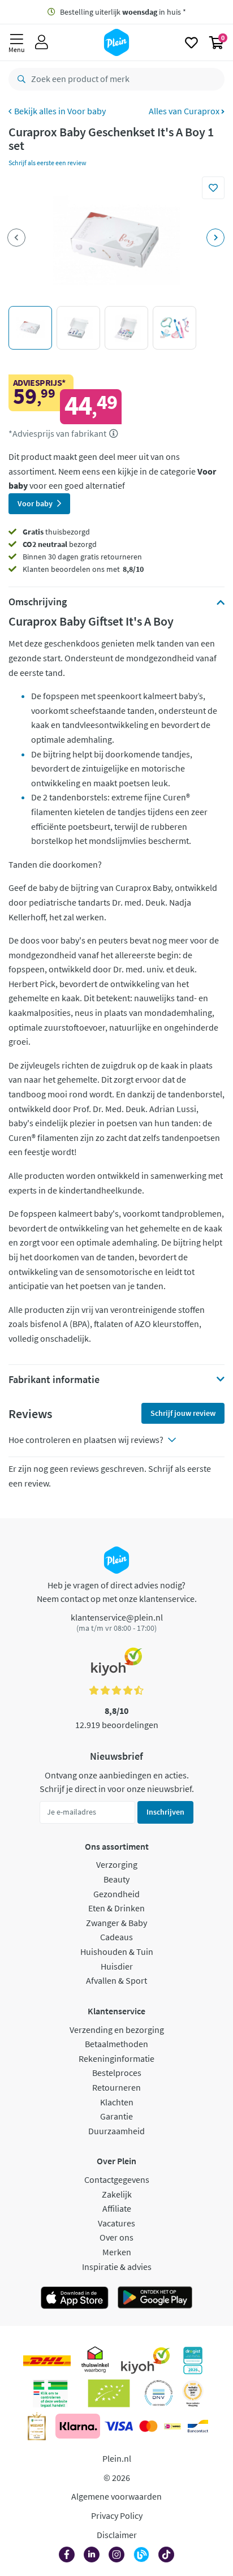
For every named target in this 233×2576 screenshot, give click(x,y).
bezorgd (60, 544)
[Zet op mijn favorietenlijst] (213, 188)
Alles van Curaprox (185, 111)
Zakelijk (117, 2194)
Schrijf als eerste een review (48, 163)
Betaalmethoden (116, 2044)
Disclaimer (117, 2535)
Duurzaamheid (116, 2131)
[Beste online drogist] (193, 2393)
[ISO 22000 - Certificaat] (159, 2393)
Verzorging (117, 1864)
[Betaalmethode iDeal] (172, 2426)
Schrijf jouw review (183, 1413)
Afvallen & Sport (116, 1980)
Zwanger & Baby (116, 1923)
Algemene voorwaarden (116, 2496)
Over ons (116, 2237)
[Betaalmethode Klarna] (78, 2426)
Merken (117, 2252)
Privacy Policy (117, 2515)
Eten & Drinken (116, 1908)
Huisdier (117, 1966)
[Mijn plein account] (42, 42)
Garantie (116, 2116)
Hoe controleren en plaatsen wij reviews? (86, 1440)
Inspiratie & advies (117, 2267)
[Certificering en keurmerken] (109, 2393)
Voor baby (87, 111)
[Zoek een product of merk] (19, 79)
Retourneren (116, 2087)
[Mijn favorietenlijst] (191, 42)
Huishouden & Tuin (117, 1952)
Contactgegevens (117, 2179)
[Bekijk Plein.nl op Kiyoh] (145, 2360)
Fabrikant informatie (54, 1380)
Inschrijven (165, 1812)
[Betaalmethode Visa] (119, 2426)
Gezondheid (116, 1894)
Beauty (116, 1879)
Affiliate (117, 2208)
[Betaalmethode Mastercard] (148, 2426)
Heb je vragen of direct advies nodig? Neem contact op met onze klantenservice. (117, 1592)
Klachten (117, 2102)
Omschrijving (38, 602)
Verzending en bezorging (117, 2030)
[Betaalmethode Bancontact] (198, 2426)
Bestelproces (117, 2073)
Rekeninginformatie (116, 2058)
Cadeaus (116, 1937)
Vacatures (116, 2223)
